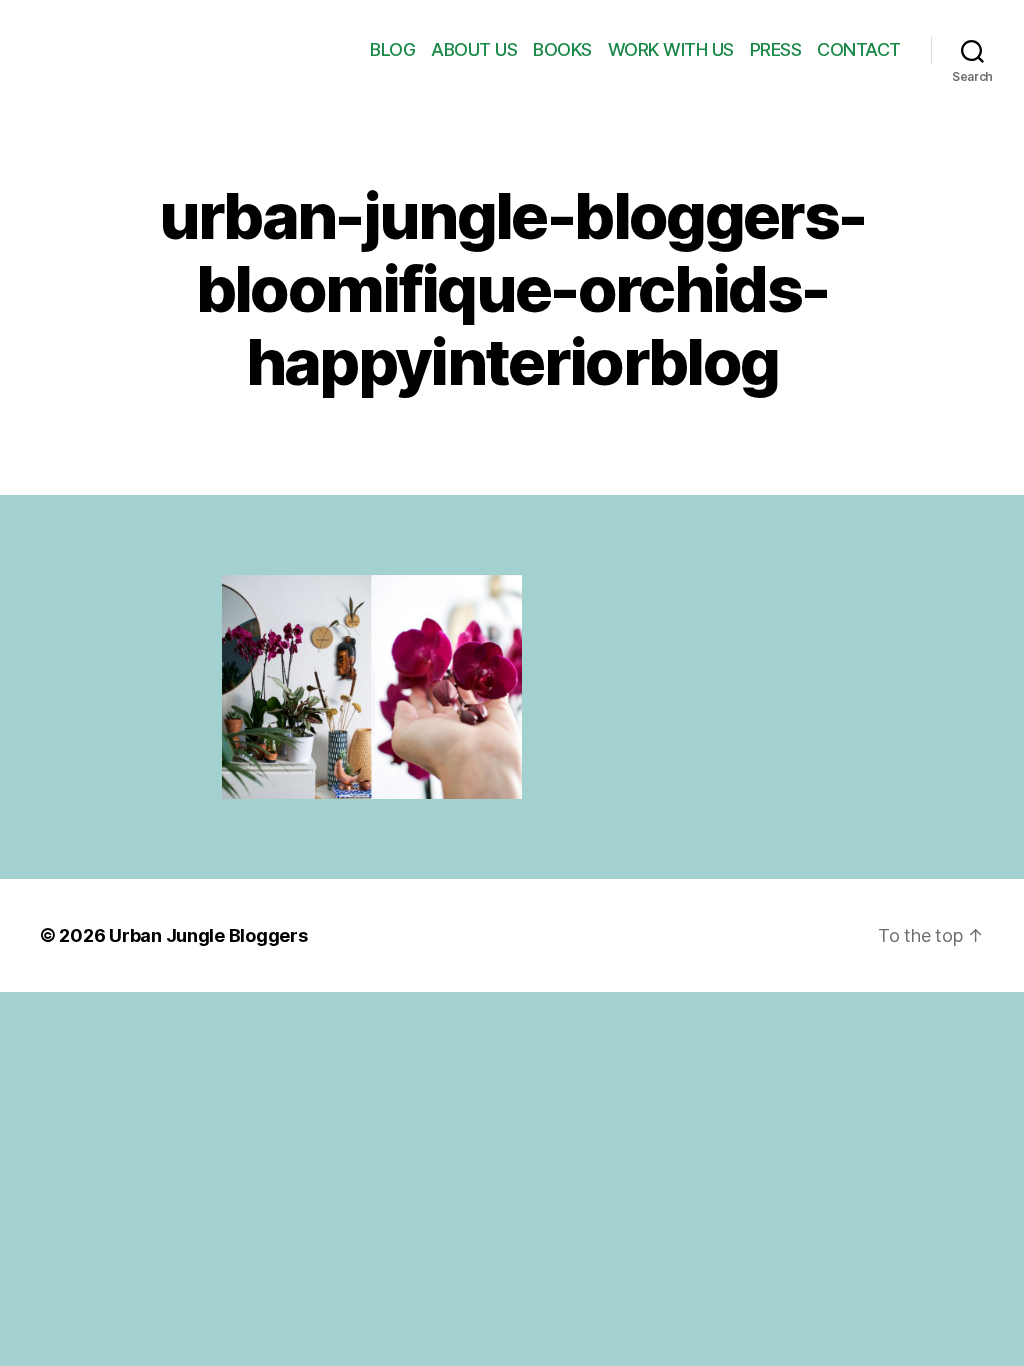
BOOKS (562, 49)
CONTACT (859, 49)
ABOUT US (474, 49)
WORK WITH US (671, 49)
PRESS (776, 49)
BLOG (392, 49)
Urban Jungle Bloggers (208, 935)
